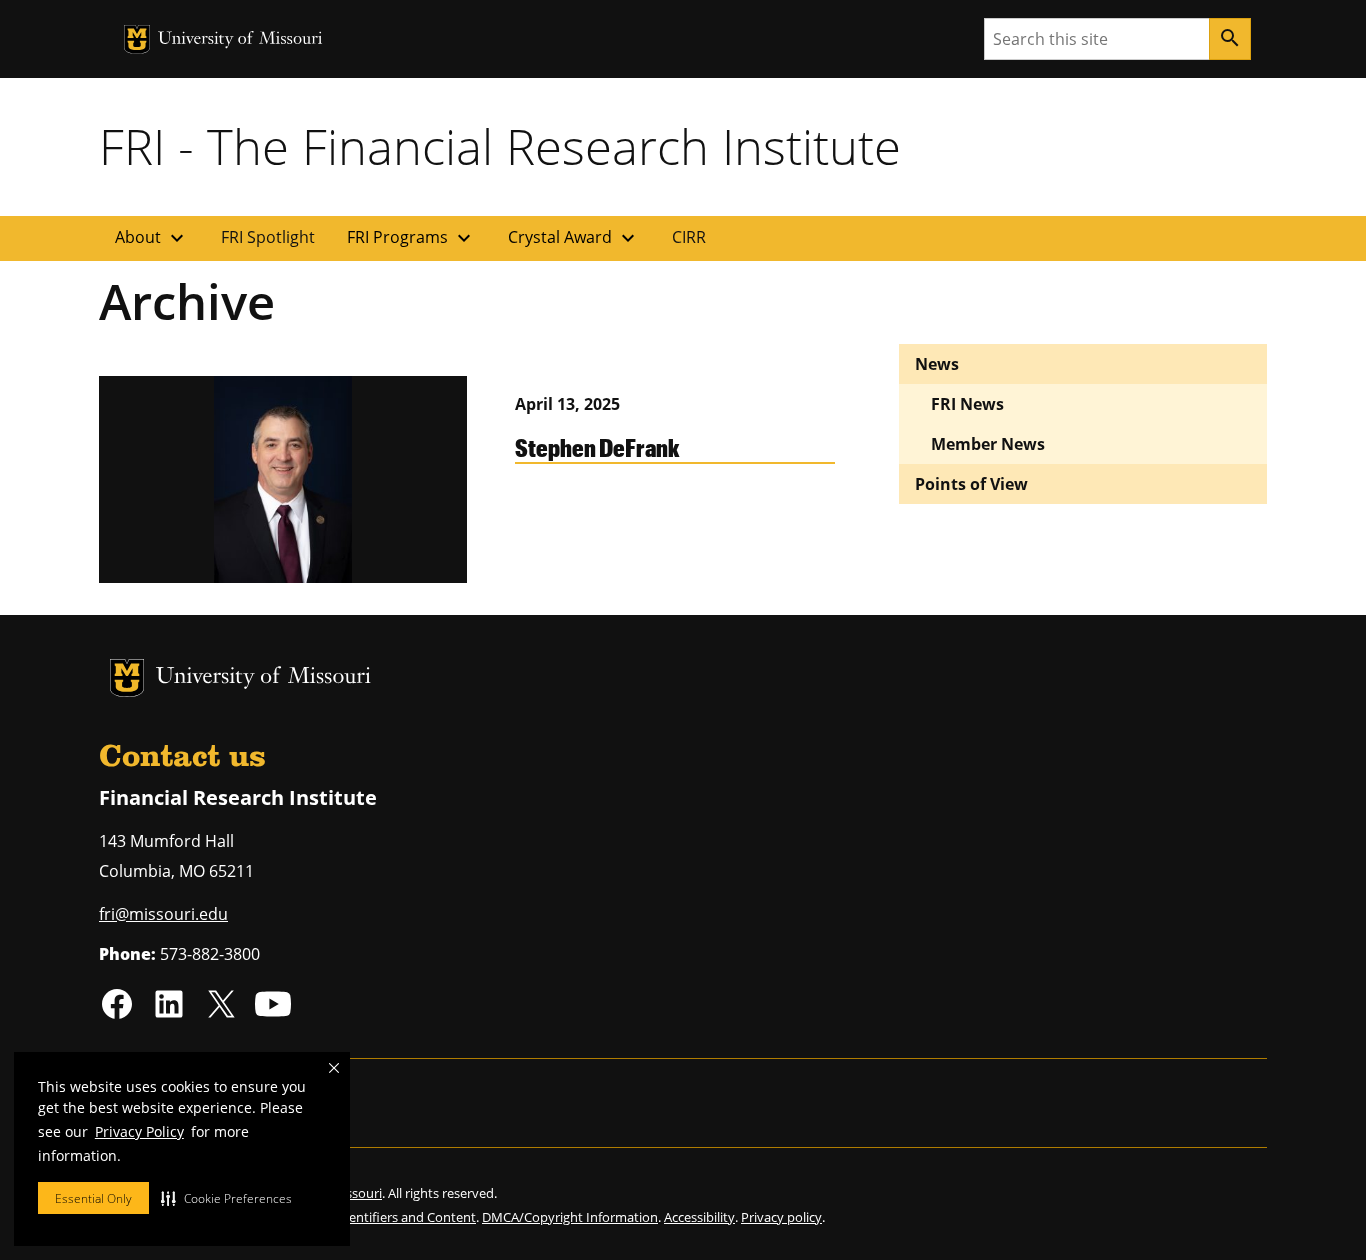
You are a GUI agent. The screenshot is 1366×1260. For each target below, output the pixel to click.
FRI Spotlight (268, 237)
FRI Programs (411, 238)
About (152, 238)
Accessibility (699, 1217)
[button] (226, 1198)
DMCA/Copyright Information (570, 1217)
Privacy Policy (139, 1131)
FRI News (967, 404)
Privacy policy (781, 1217)
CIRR (689, 237)
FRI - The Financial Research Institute (500, 146)
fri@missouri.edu (163, 914)
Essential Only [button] (93, 1198)
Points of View (971, 484)
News (937, 364)
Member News (988, 444)
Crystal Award (574, 238)
